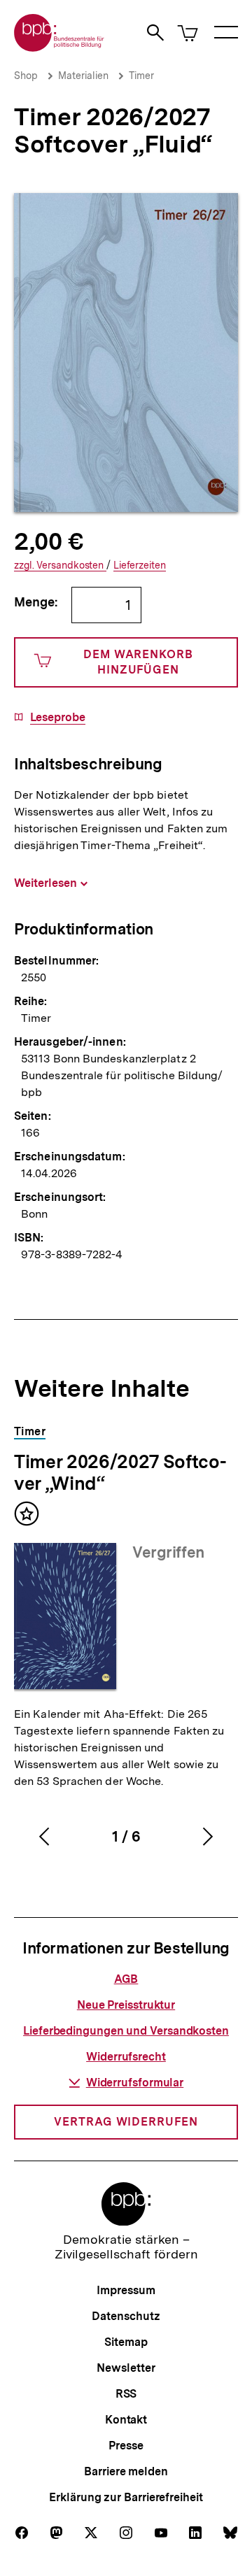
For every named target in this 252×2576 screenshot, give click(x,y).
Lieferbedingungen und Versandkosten (126, 2031)
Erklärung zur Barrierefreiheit (126, 2497)
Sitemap (126, 2342)
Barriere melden (126, 2471)
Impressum (126, 2290)
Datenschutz (126, 2316)
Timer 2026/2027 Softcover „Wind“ (120, 1472)
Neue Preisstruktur (126, 2005)
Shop (26, 76)
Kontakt (126, 2420)
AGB (126, 1979)
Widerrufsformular (135, 2083)
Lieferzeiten (140, 565)
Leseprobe (58, 718)
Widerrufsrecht (126, 2057)
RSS (126, 2394)
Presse (126, 2446)
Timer (141, 76)
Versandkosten (60, 565)
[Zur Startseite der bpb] (59, 47)
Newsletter (126, 2368)
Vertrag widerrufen (126, 2122)
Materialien (83, 76)
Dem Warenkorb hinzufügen (138, 662)
